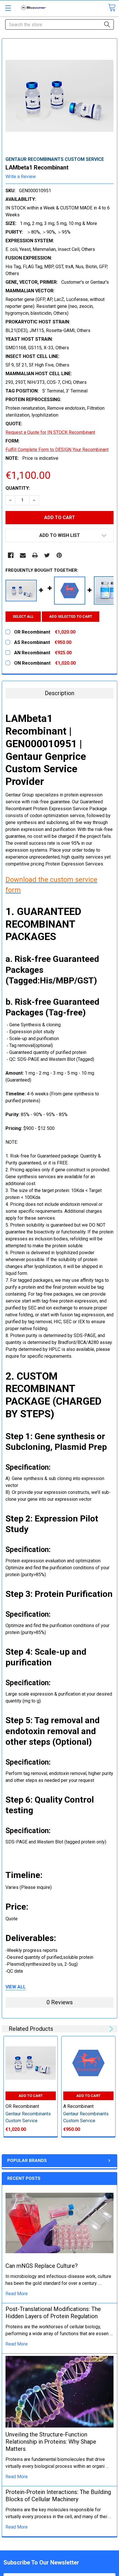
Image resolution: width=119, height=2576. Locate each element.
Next (110, 2029)
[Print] (35, 555)
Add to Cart (31, 2096)
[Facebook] (11, 555)
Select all (23, 616)
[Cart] (112, 8)
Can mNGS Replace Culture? (42, 2266)
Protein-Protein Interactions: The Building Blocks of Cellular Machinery (58, 2496)
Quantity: (18, 488)
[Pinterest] (59, 555)
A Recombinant (78, 2106)
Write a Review (21, 177)
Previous (103, 2029)
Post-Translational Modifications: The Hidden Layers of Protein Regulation (53, 2313)
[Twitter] (47, 555)
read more (17, 2294)
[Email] (23, 555)
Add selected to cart (71, 616)
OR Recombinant (22, 2106)
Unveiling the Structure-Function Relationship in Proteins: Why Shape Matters (51, 2442)
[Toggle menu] (8, 8)
